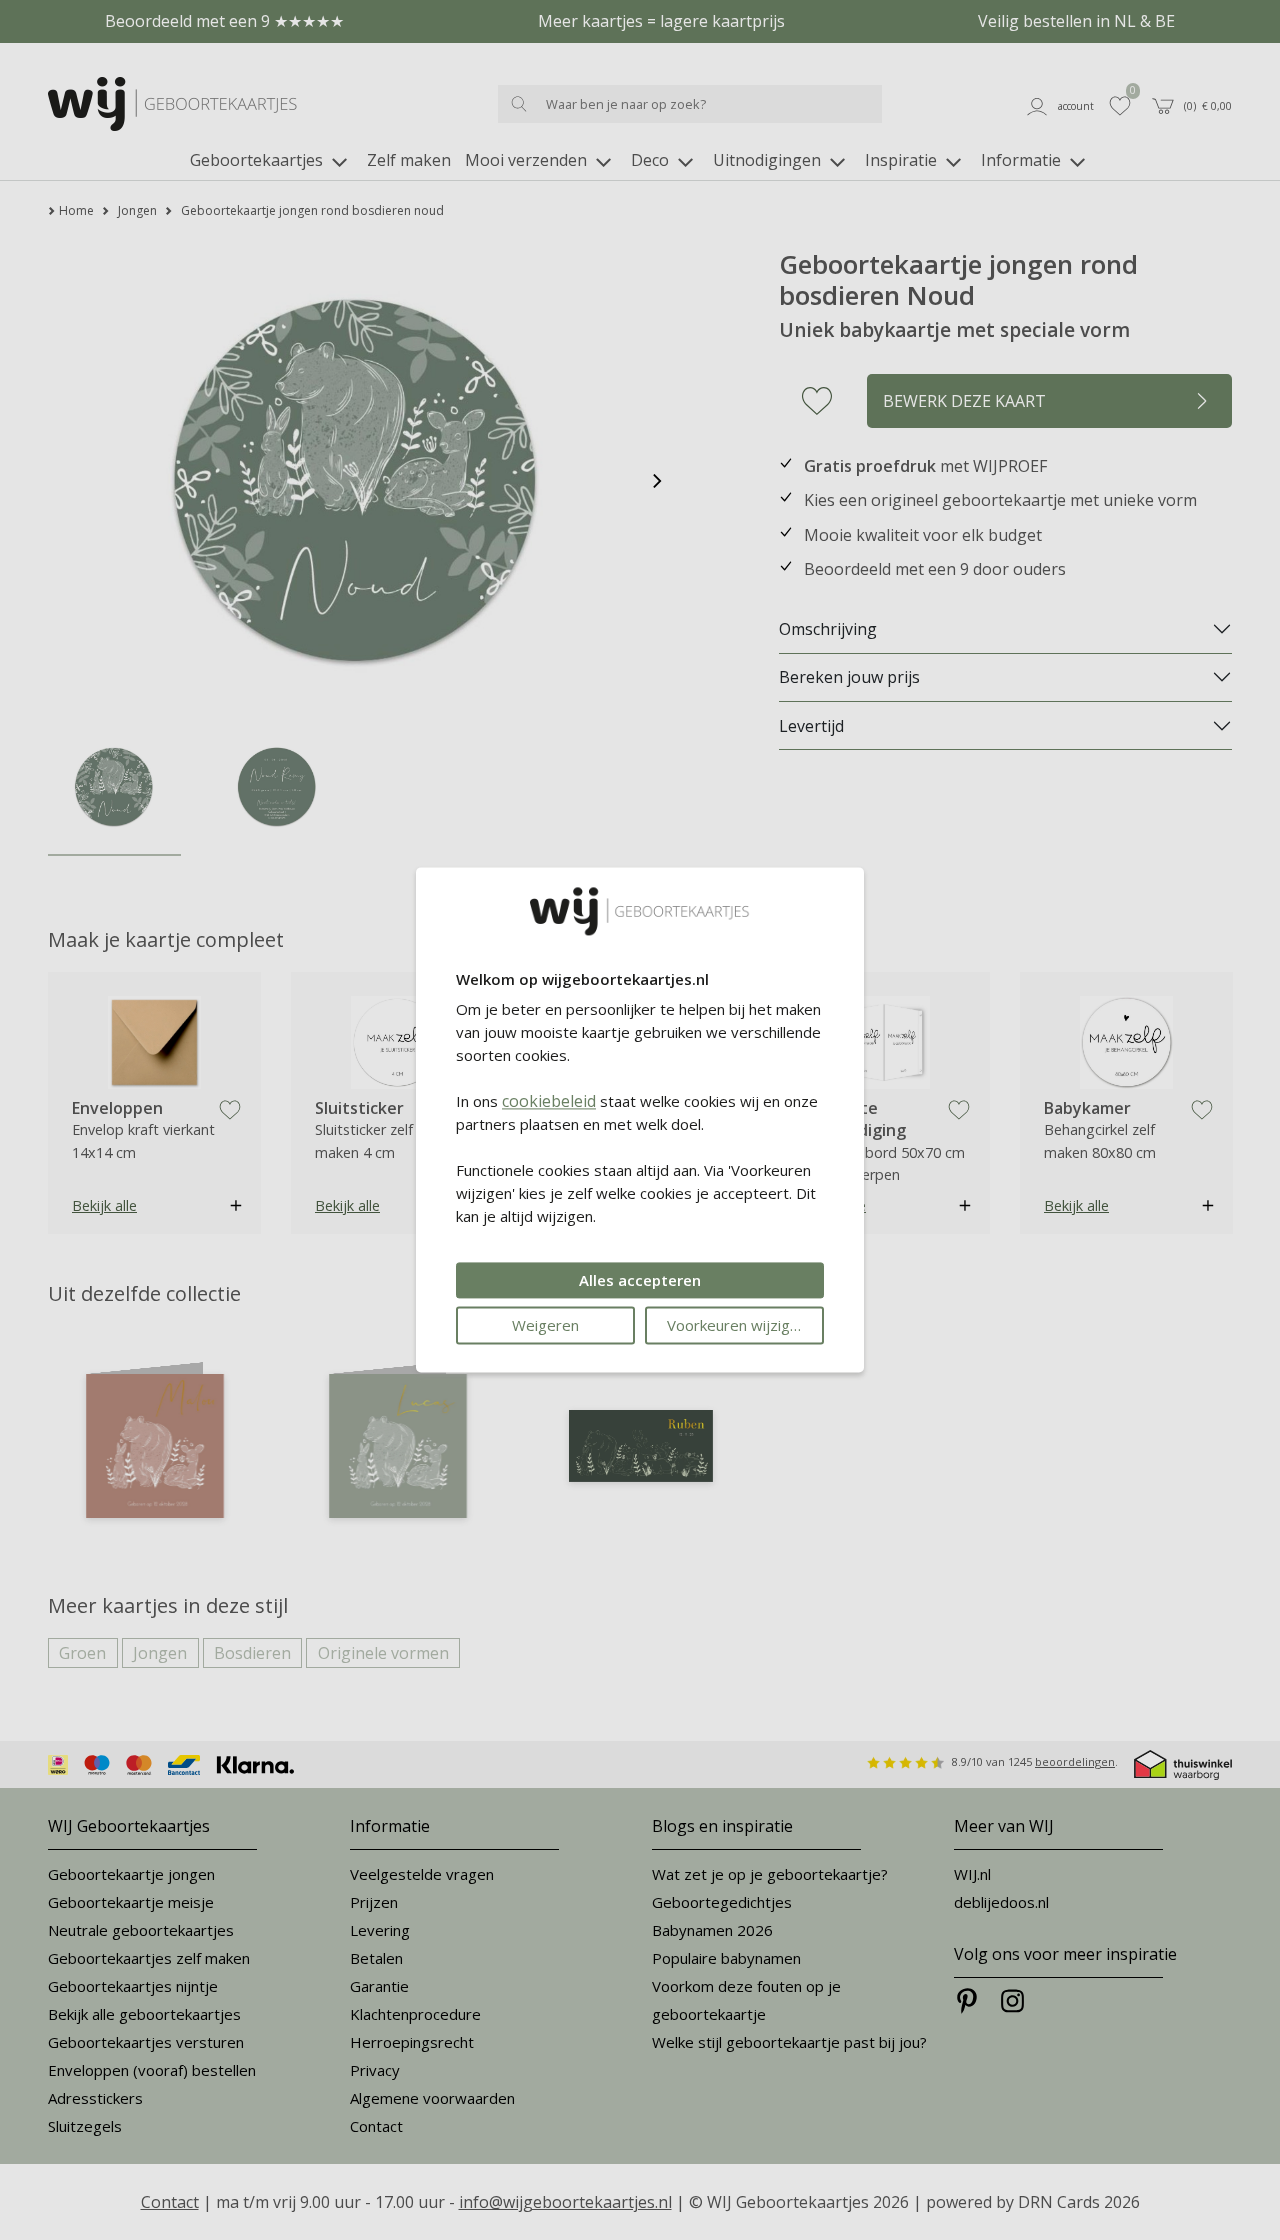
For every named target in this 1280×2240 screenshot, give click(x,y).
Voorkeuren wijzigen (737, 1326)
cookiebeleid (549, 1102)
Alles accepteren (640, 1281)
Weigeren (545, 1326)
